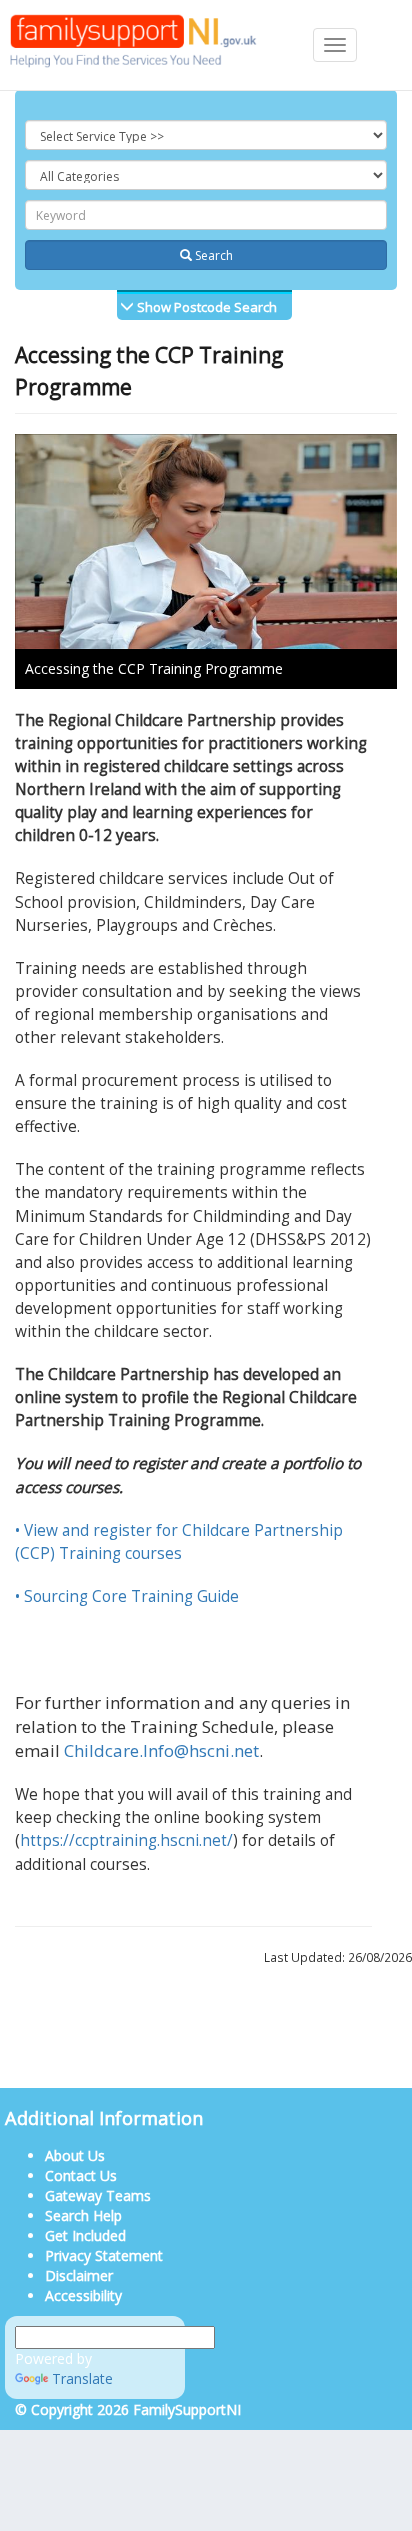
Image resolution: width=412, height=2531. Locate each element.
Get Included (85, 2235)
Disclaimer (79, 2275)
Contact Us (81, 2175)
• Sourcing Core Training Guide (129, 1596)
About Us (75, 2155)
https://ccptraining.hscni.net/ (126, 1840)
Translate (82, 2378)
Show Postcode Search (205, 307)
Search (212, 255)
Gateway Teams (98, 2195)
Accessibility (83, 2295)
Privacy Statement (104, 2255)
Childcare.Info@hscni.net (161, 1750)
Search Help (83, 2215)
